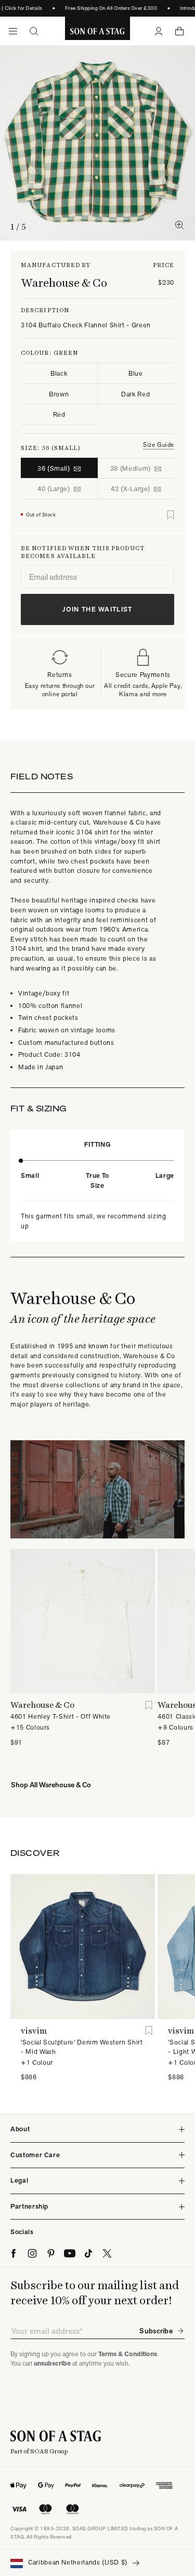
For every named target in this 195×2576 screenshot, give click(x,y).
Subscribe (156, 2331)
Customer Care (35, 2155)
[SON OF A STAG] (97, 31)
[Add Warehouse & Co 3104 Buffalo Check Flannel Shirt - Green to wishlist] (171, 515)
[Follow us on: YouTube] (70, 2253)
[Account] (159, 31)
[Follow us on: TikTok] (88, 2253)
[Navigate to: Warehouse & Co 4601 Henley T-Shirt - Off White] (83, 1621)
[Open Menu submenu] (13, 31)
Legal (19, 2180)
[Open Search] (34, 31)
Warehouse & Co (64, 283)
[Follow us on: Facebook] (14, 2253)
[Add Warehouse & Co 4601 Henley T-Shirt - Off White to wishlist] (148, 1705)
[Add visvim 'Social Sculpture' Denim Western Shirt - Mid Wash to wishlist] (148, 2031)
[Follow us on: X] (107, 2253)
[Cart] (179, 31)
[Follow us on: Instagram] (32, 2253)
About (20, 2129)
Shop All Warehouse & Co (51, 1785)
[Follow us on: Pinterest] (51, 2253)
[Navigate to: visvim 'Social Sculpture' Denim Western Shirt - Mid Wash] (83, 1946)
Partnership (29, 2206)
